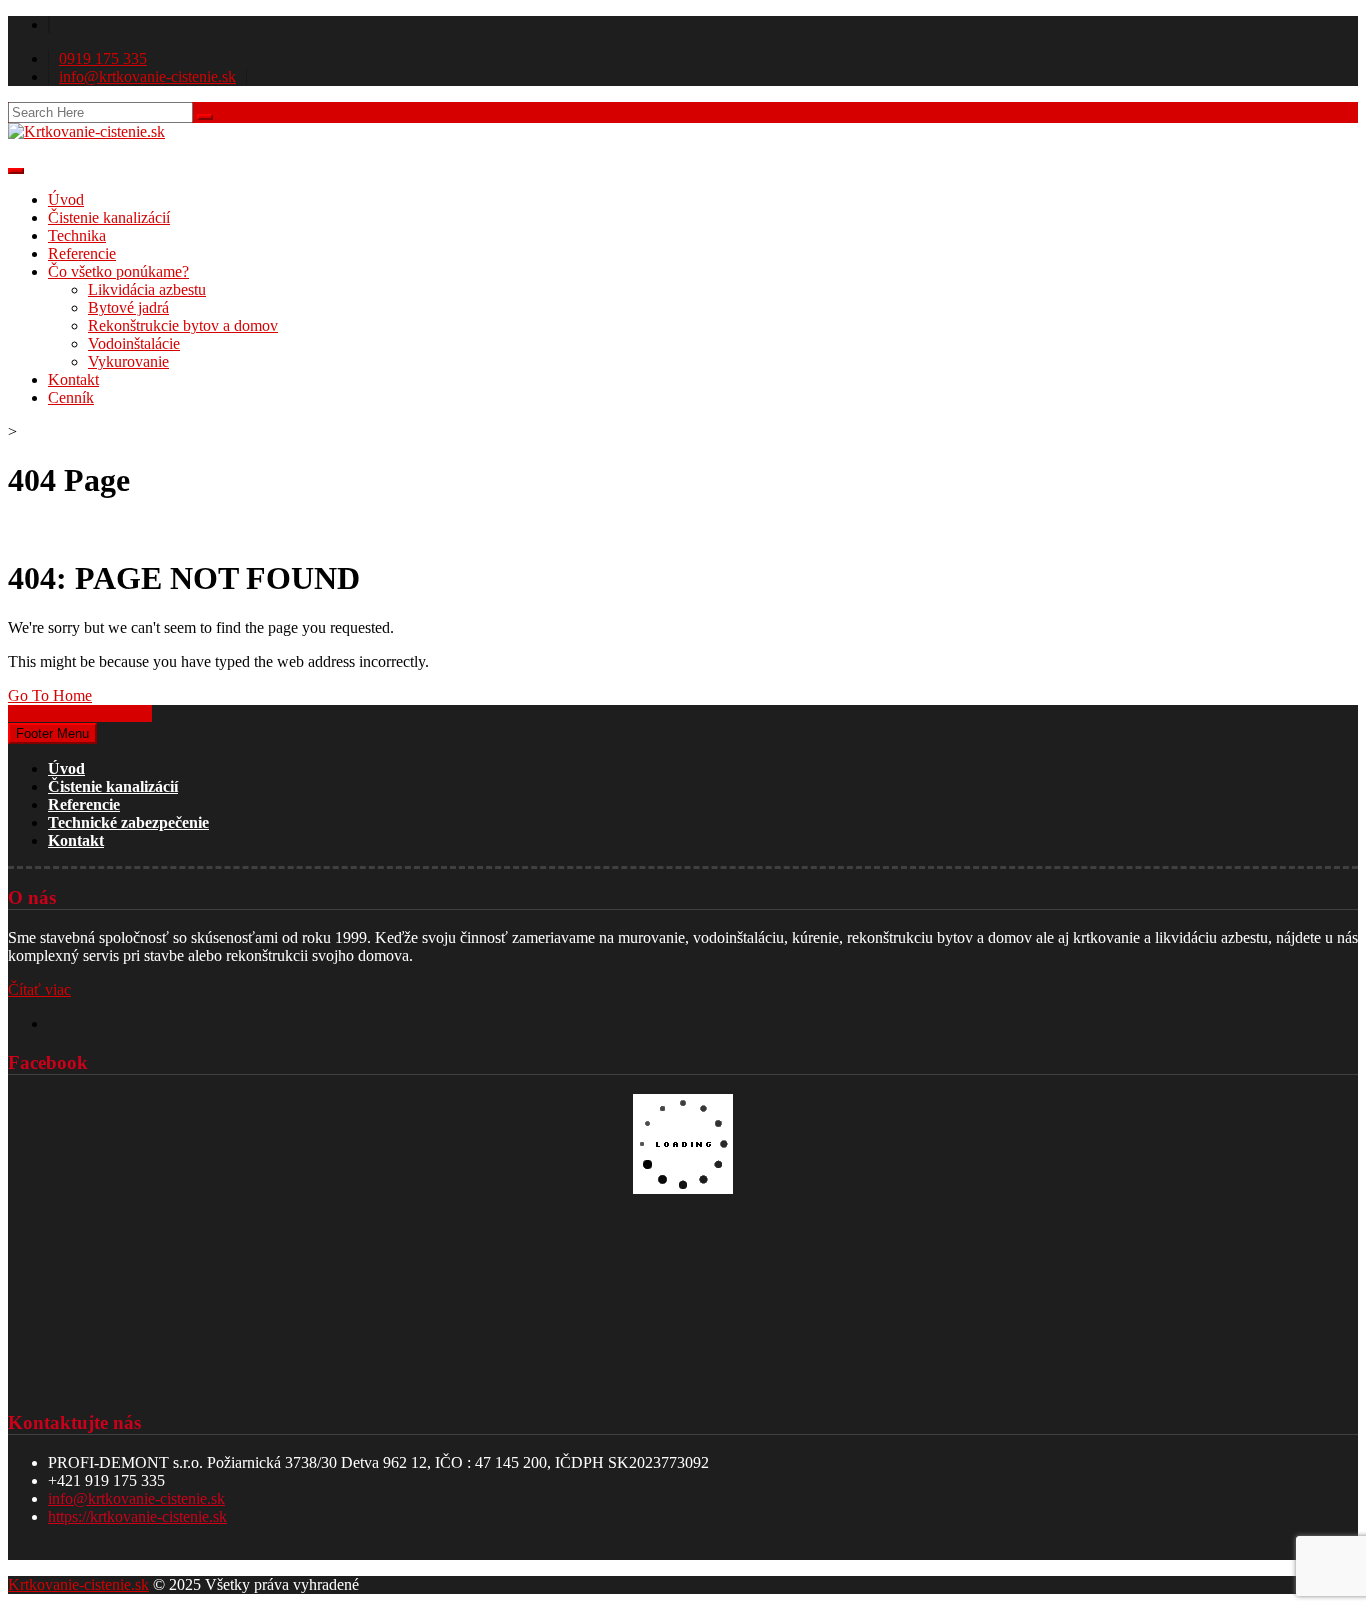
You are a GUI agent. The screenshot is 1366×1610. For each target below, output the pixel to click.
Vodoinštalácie (134, 343)
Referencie (82, 253)
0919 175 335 (103, 58)
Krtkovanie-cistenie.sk (78, 1584)
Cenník (71, 397)
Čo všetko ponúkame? (118, 271)
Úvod (66, 199)
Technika (77, 235)
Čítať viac (39, 989)
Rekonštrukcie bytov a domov (183, 325)
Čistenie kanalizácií (109, 217)
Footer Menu (52, 733)
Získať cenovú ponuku (80, 713)
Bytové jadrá (128, 307)
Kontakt (73, 379)
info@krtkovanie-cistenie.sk (147, 76)
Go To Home (50, 695)
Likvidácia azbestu (147, 289)
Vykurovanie (128, 361)
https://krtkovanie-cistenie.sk (137, 1516)
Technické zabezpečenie (128, 822)
